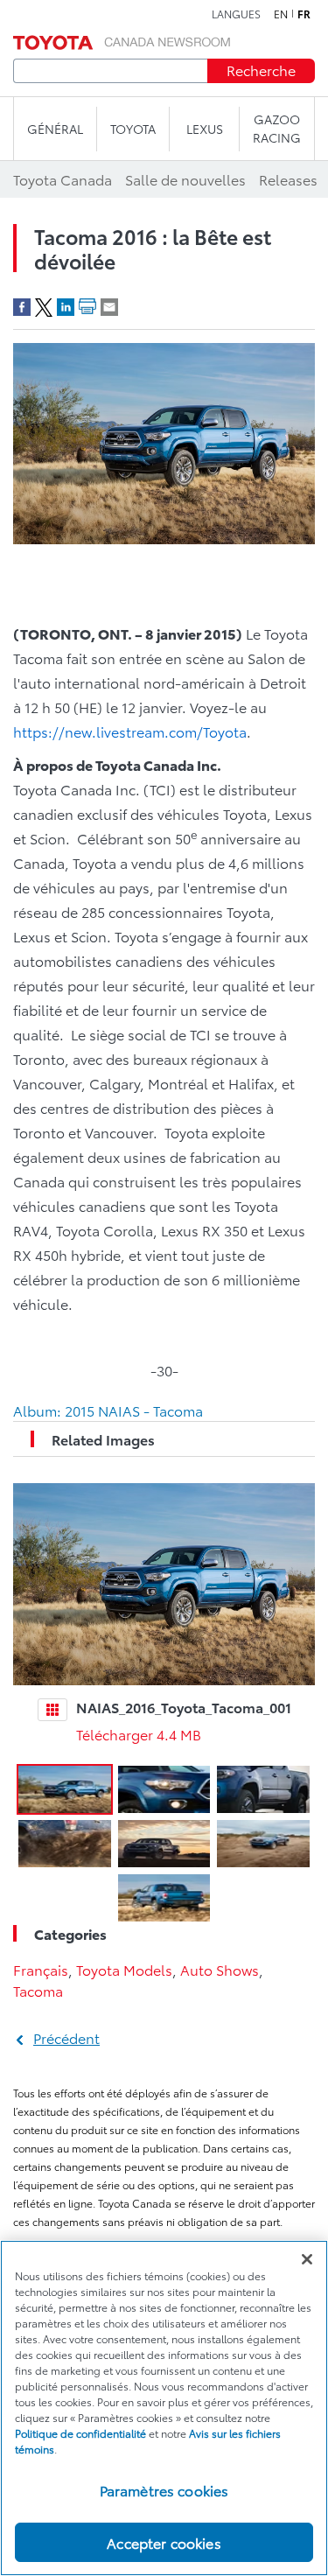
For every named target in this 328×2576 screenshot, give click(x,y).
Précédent (66, 2037)
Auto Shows (220, 1969)
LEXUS (205, 129)
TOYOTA (133, 129)
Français (41, 1969)
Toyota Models (124, 1969)
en (281, 14)
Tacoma (38, 1990)
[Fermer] (307, 2259)
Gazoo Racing (277, 128)
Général (55, 129)
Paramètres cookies (164, 2490)
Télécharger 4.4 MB (139, 1734)
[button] (65, 1789)
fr (304, 14)
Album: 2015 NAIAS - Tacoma (108, 1410)
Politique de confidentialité (80, 2433)
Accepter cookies (164, 2542)
